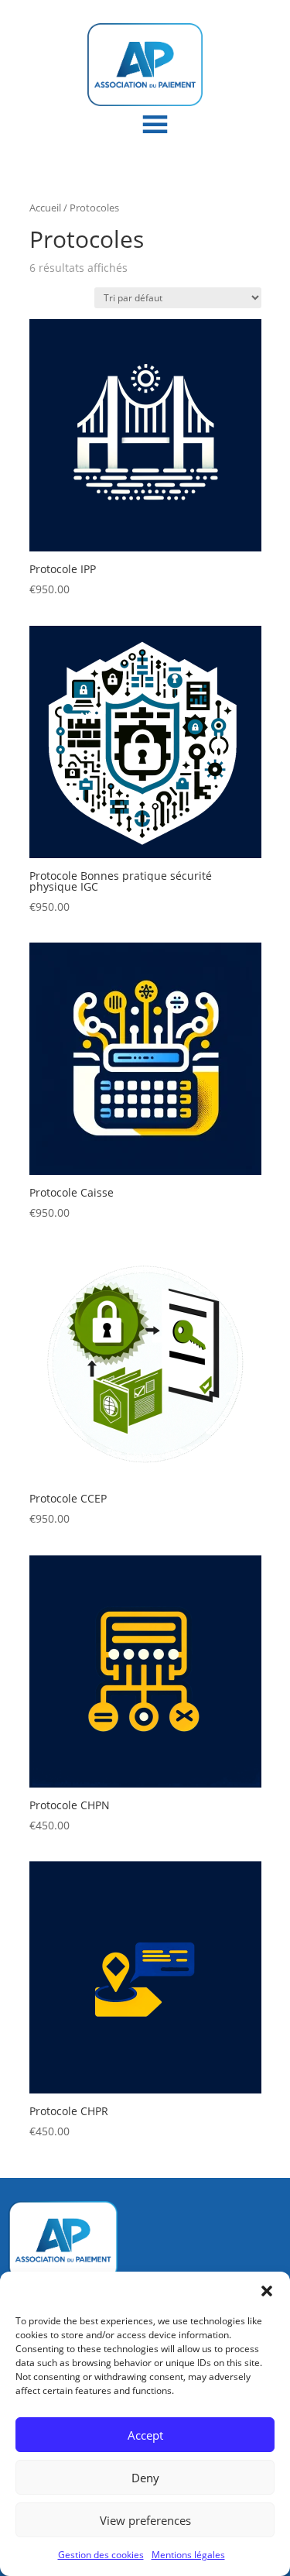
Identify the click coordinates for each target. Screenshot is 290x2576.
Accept (145, 2435)
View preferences (145, 2520)
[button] (267, 2291)
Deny (145, 2478)
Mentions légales (188, 2555)
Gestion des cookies (101, 2555)
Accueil (45, 208)
